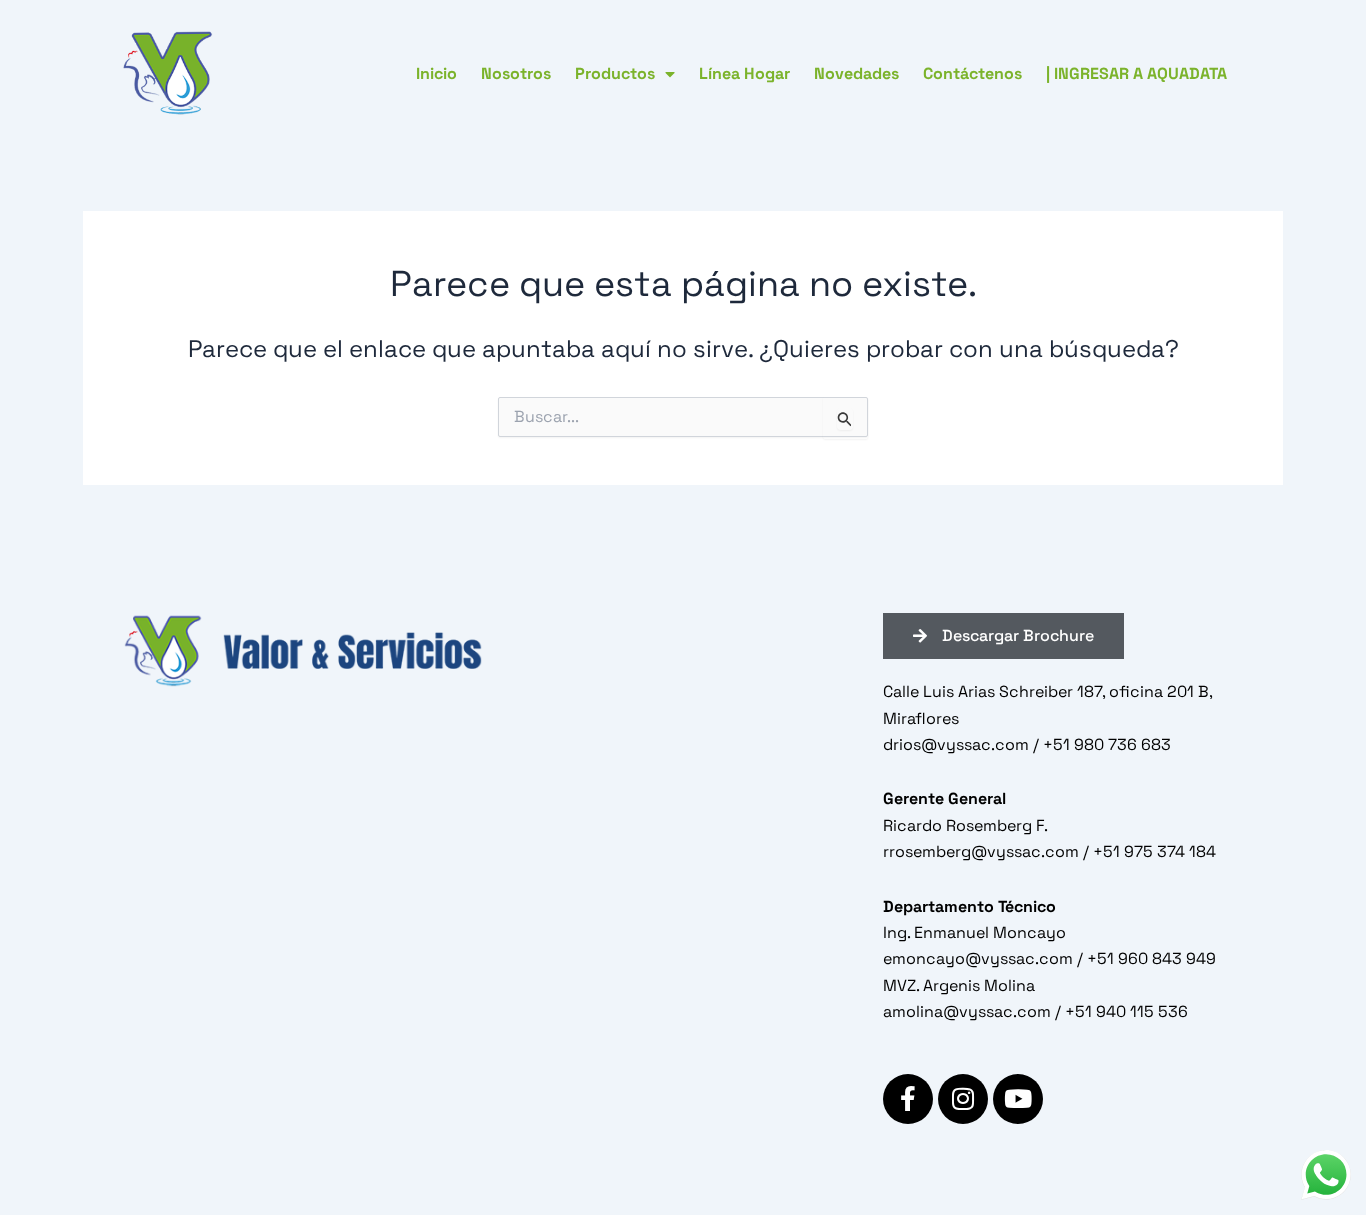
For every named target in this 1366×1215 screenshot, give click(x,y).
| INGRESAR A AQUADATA (1136, 73)
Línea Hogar (744, 73)
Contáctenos (972, 73)
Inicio (436, 73)
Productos (615, 73)
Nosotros (516, 73)
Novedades (856, 73)
